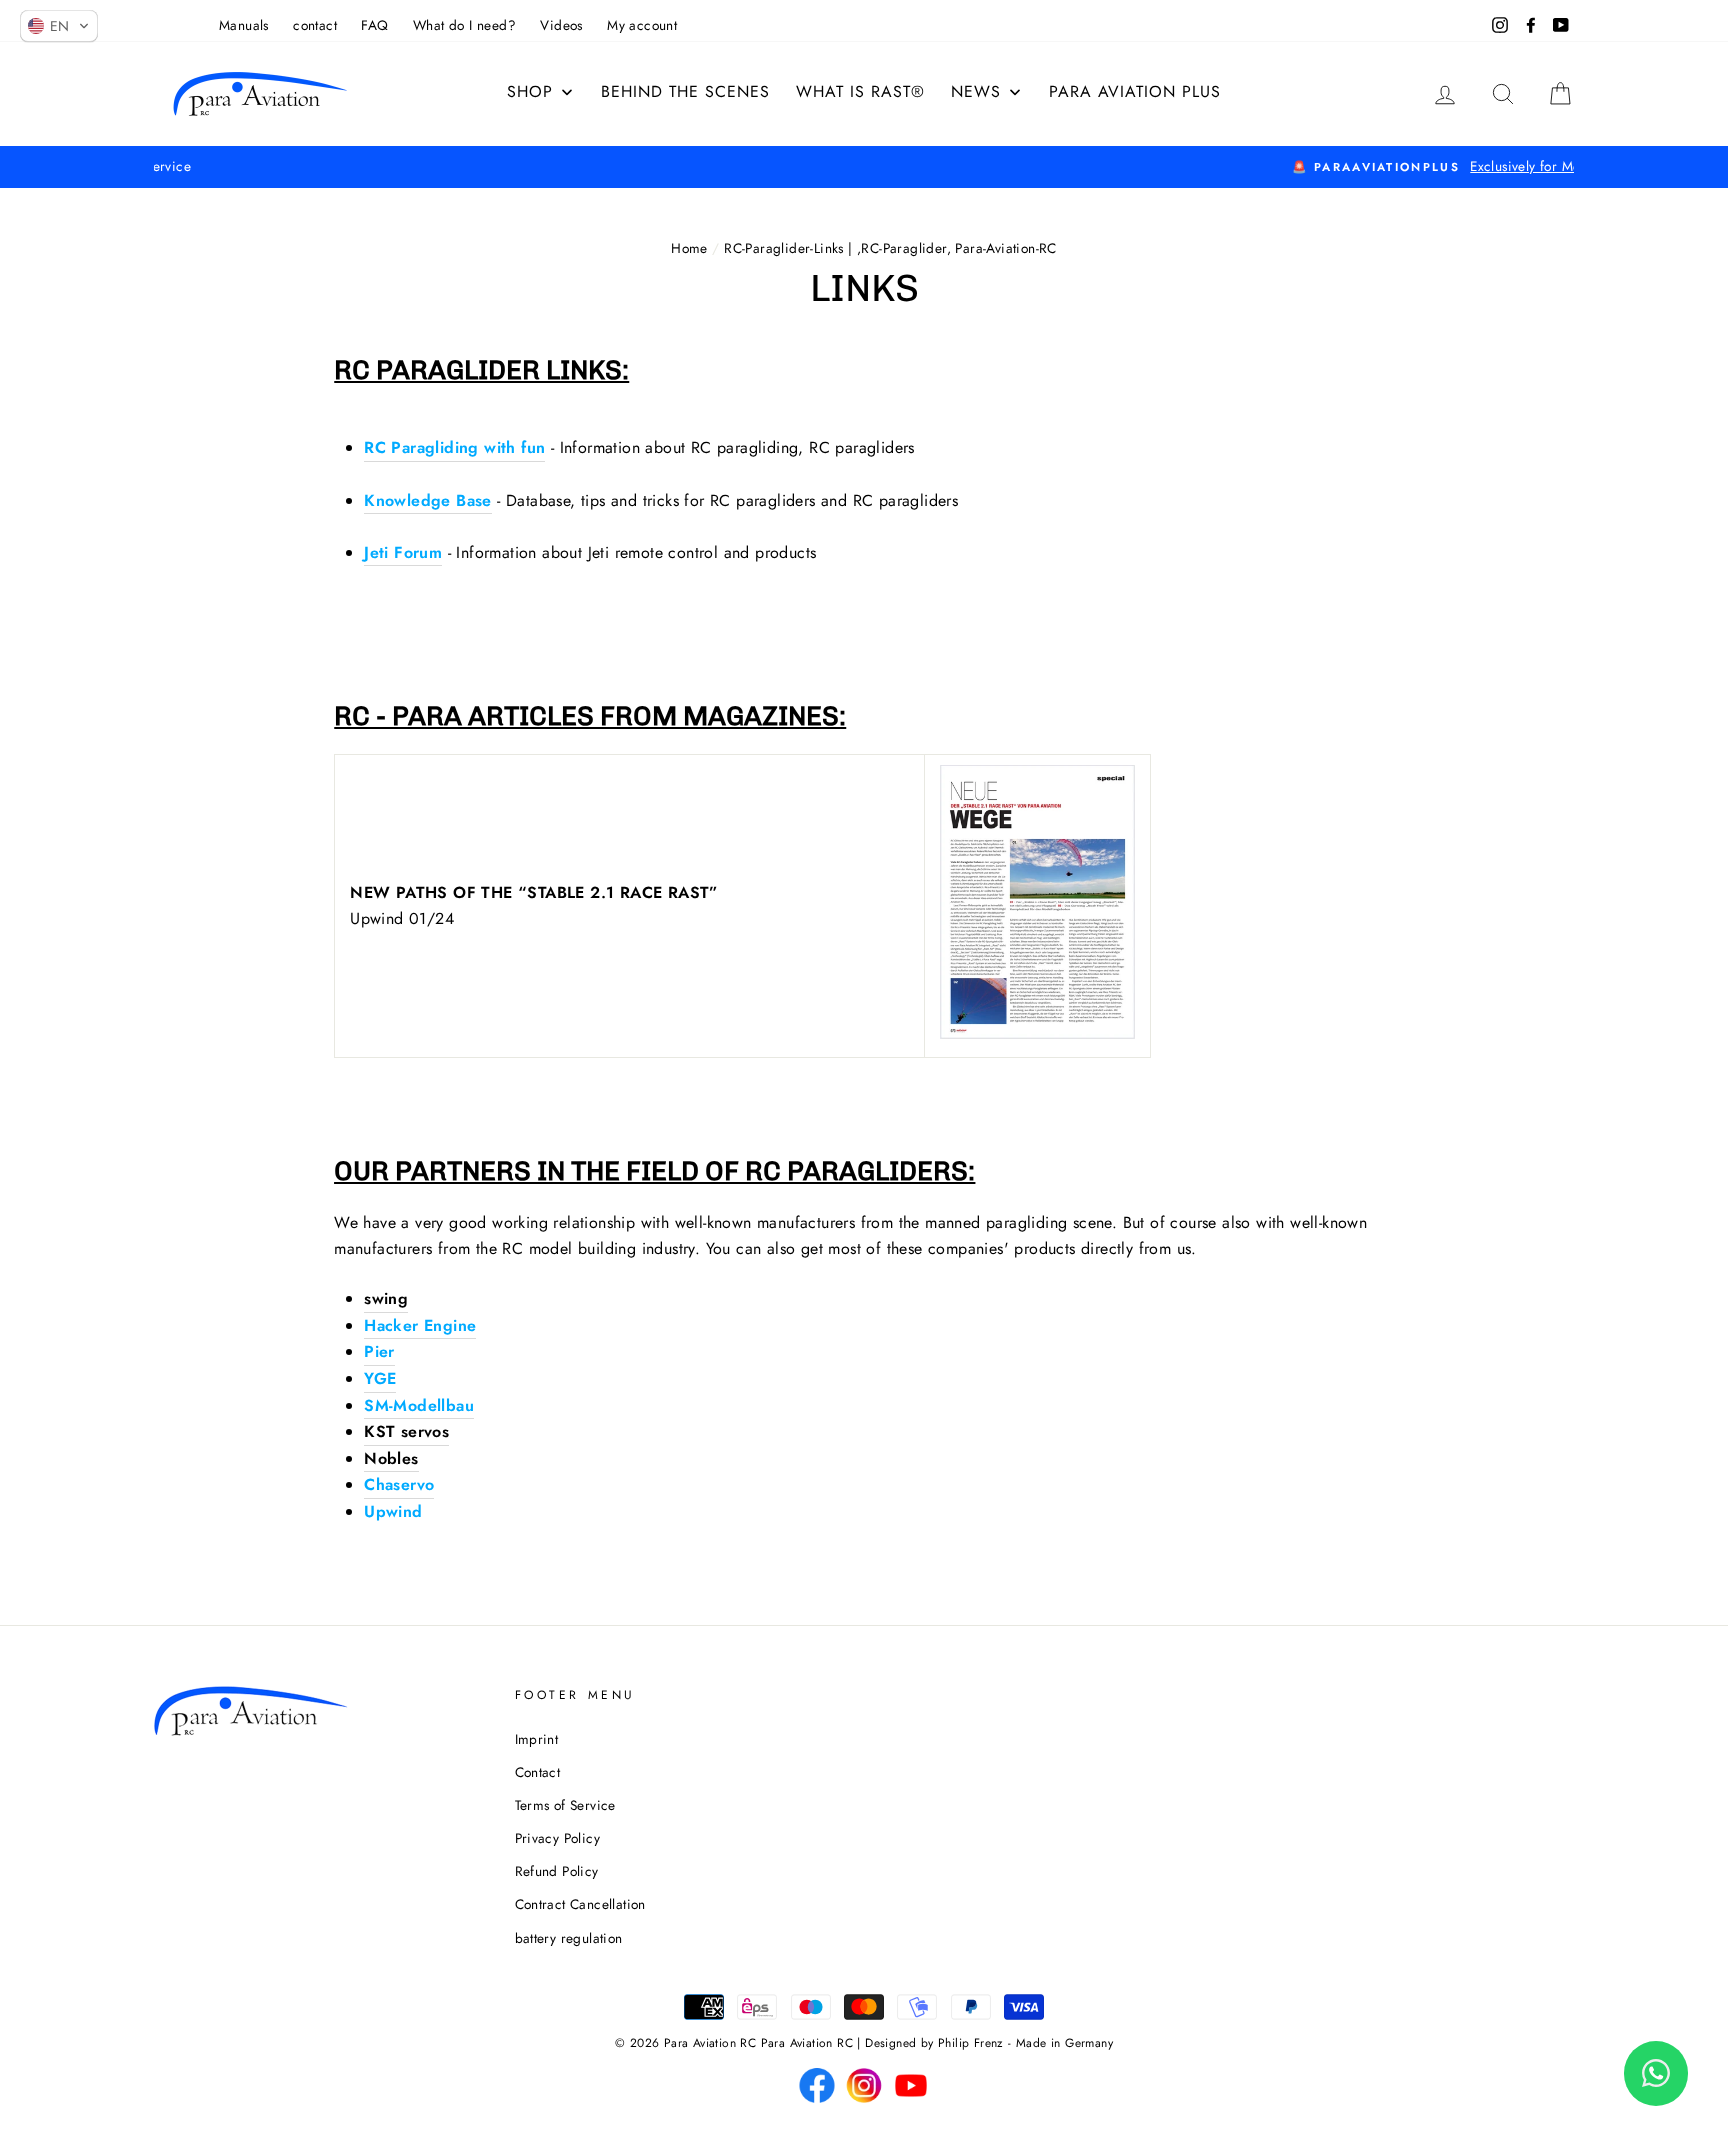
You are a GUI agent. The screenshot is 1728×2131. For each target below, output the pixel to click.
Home (689, 248)
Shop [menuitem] (530, 91)
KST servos (406, 1431)
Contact (538, 1772)
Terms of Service (565, 1805)
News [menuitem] (976, 91)
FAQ (374, 25)
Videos (561, 25)
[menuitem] (860, 92)
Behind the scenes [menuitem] (685, 91)
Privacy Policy (558, 1838)
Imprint (537, 1739)
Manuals (244, 25)
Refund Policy (557, 1871)
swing (386, 1298)
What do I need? (464, 25)
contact (315, 25)
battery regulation (569, 1938)
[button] (59, 26)
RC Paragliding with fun (454, 447)
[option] (864, 167)
